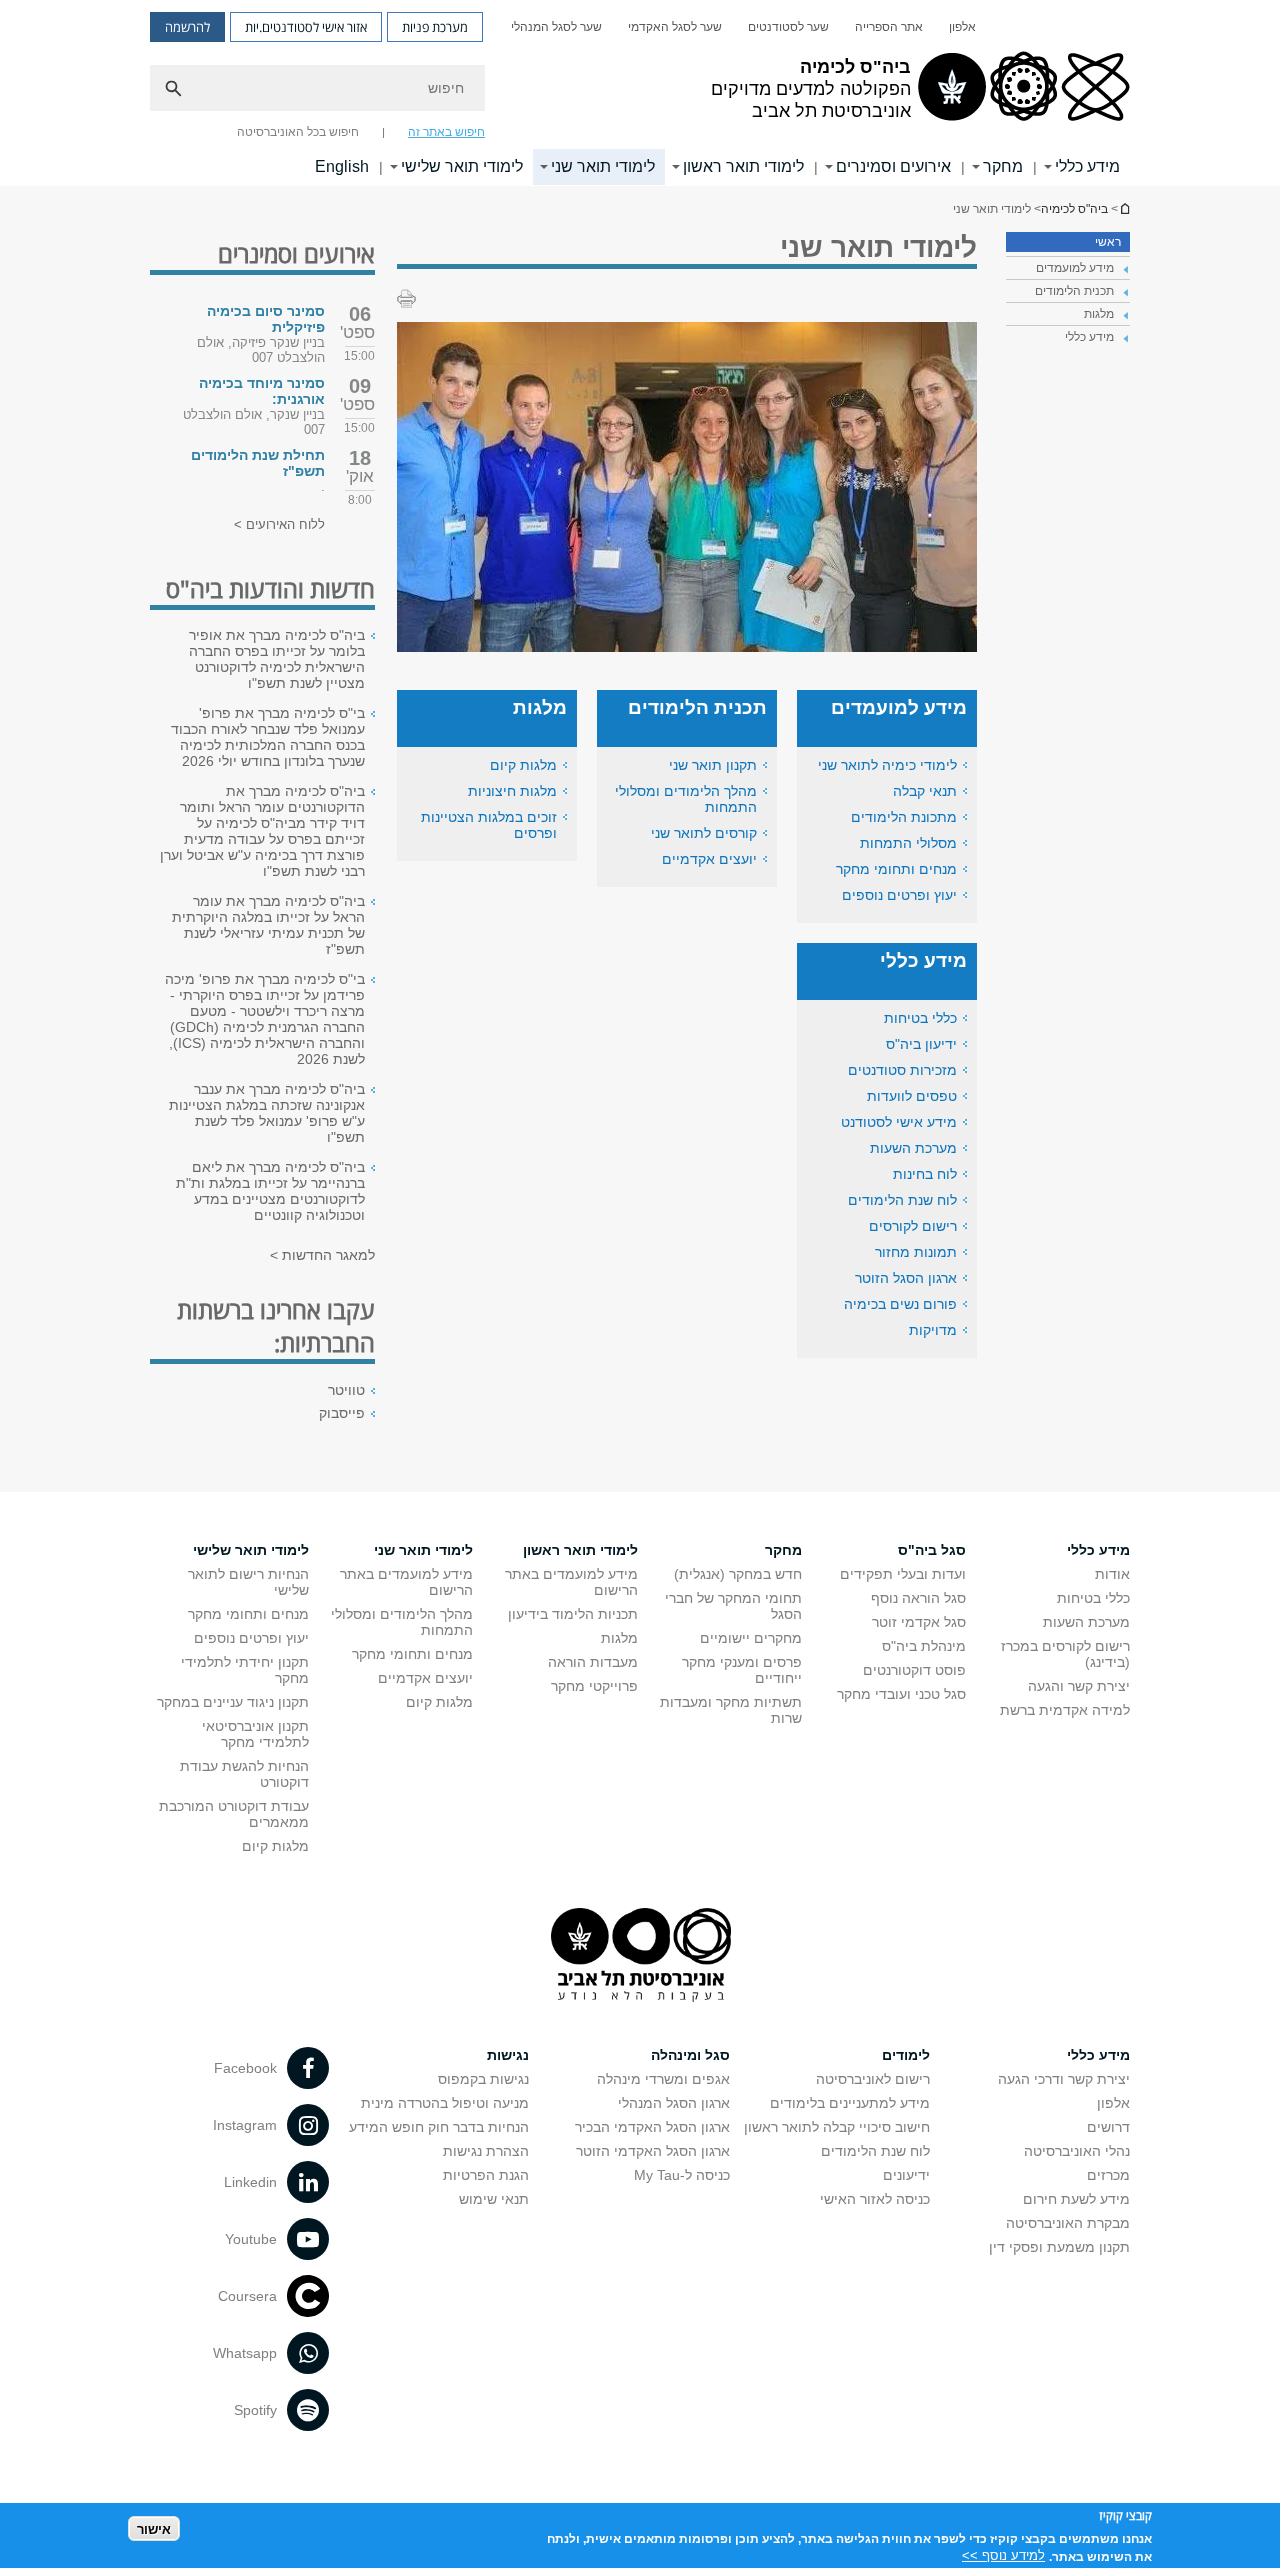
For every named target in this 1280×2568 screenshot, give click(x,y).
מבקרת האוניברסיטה (1068, 2223)
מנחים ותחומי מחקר (896, 869)
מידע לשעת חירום (1076, 2199)
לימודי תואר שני (603, 166)
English (342, 166)
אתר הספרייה (889, 27)
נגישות (508, 2055)
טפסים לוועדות (912, 1096)
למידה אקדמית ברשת (1065, 1710)
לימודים (906, 2055)
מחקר (1003, 166)
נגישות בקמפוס (483, 2079)
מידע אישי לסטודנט (899, 1122)
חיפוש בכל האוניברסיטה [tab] (298, 132)
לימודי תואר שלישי (462, 166)
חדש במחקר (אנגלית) (738, 1574)
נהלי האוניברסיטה (1077, 2151)
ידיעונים (906, 2175)
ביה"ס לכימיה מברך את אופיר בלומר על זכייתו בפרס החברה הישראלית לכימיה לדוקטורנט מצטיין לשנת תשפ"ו (277, 659)
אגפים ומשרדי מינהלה (663, 2079)
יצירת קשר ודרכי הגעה (1064, 2079)
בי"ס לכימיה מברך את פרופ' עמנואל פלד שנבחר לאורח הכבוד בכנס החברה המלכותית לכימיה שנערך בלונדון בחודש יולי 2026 (268, 737)
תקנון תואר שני (713, 765)
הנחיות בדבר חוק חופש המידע (439, 2127)
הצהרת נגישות (486, 2151)
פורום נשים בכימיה (900, 1304)
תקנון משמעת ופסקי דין (1059, 2247)
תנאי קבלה (925, 791)
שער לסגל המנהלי (556, 27)
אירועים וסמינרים (893, 166)
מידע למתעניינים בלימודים (850, 2103)
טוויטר (346, 1390)
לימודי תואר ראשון (743, 166)
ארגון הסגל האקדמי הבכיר (652, 2127)
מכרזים (1108, 2175)
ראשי (1108, 242)
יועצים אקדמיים (709, 859)
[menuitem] (962, 27)
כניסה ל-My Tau (682, 2175)
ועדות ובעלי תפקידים (903, 1574)
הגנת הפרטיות (486, 2175)
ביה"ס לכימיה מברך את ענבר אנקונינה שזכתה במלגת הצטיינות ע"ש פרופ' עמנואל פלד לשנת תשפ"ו (267, 1113)
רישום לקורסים (913, 1226)
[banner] (640, 93)
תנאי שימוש (494, 2199)
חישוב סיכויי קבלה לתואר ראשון (837, 2127)
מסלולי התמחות (908, 843)
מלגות (619, 1638)
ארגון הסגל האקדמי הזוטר (653, 2151)
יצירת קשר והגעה (1079, 1686)
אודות (1112, 1574)
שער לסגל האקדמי (675, 27)
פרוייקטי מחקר (594, 1686)
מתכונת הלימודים (904, 817)
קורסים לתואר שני (704, 833)
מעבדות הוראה (593, 1662)
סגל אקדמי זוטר (919, 1622)
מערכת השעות (913, 1148)
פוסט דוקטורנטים (914, 1670)
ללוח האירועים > (279, 524)
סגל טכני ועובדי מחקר (901, 1694)
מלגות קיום (523, 765)
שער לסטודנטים (788, 27)
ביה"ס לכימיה (1124, 208)
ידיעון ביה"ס (921, 1044)
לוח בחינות (925, 1174)
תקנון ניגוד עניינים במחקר (233, 1702)
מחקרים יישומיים (751, 1638)
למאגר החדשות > (322, 1255)
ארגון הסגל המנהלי (674, 2103)
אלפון (962, 27)
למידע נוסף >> (1003, 2555)
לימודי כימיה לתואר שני (887, 765)
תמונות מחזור (916, 1252)
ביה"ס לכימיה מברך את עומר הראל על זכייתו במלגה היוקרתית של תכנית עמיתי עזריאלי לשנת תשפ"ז (268, 925)
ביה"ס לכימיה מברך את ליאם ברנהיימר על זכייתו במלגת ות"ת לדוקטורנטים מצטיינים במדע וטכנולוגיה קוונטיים (270, 1191)
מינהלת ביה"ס (924, 1646)
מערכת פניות (435, 27)
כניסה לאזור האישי (875, 2199)
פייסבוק (342, 1413)
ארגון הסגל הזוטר (906, 1278)
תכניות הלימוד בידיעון (573, 1614)
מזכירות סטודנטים (902, 1070)
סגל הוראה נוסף (918, 1598)
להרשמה (187, 27)
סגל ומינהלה (690, 2055)
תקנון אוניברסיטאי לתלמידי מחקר (255, 1734)
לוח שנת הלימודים (902, 1200)
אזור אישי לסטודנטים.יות (306, 27)
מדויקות (933, 1330)
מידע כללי (1087, 166)
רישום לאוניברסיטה (873, 2079)
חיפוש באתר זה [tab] (446, 132)
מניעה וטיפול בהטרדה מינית (445, 2103)
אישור (154, 2528)
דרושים (1108, 2127)
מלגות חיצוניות (512, 791)
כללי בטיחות (920, 1018)
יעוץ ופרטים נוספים (899, 895)
